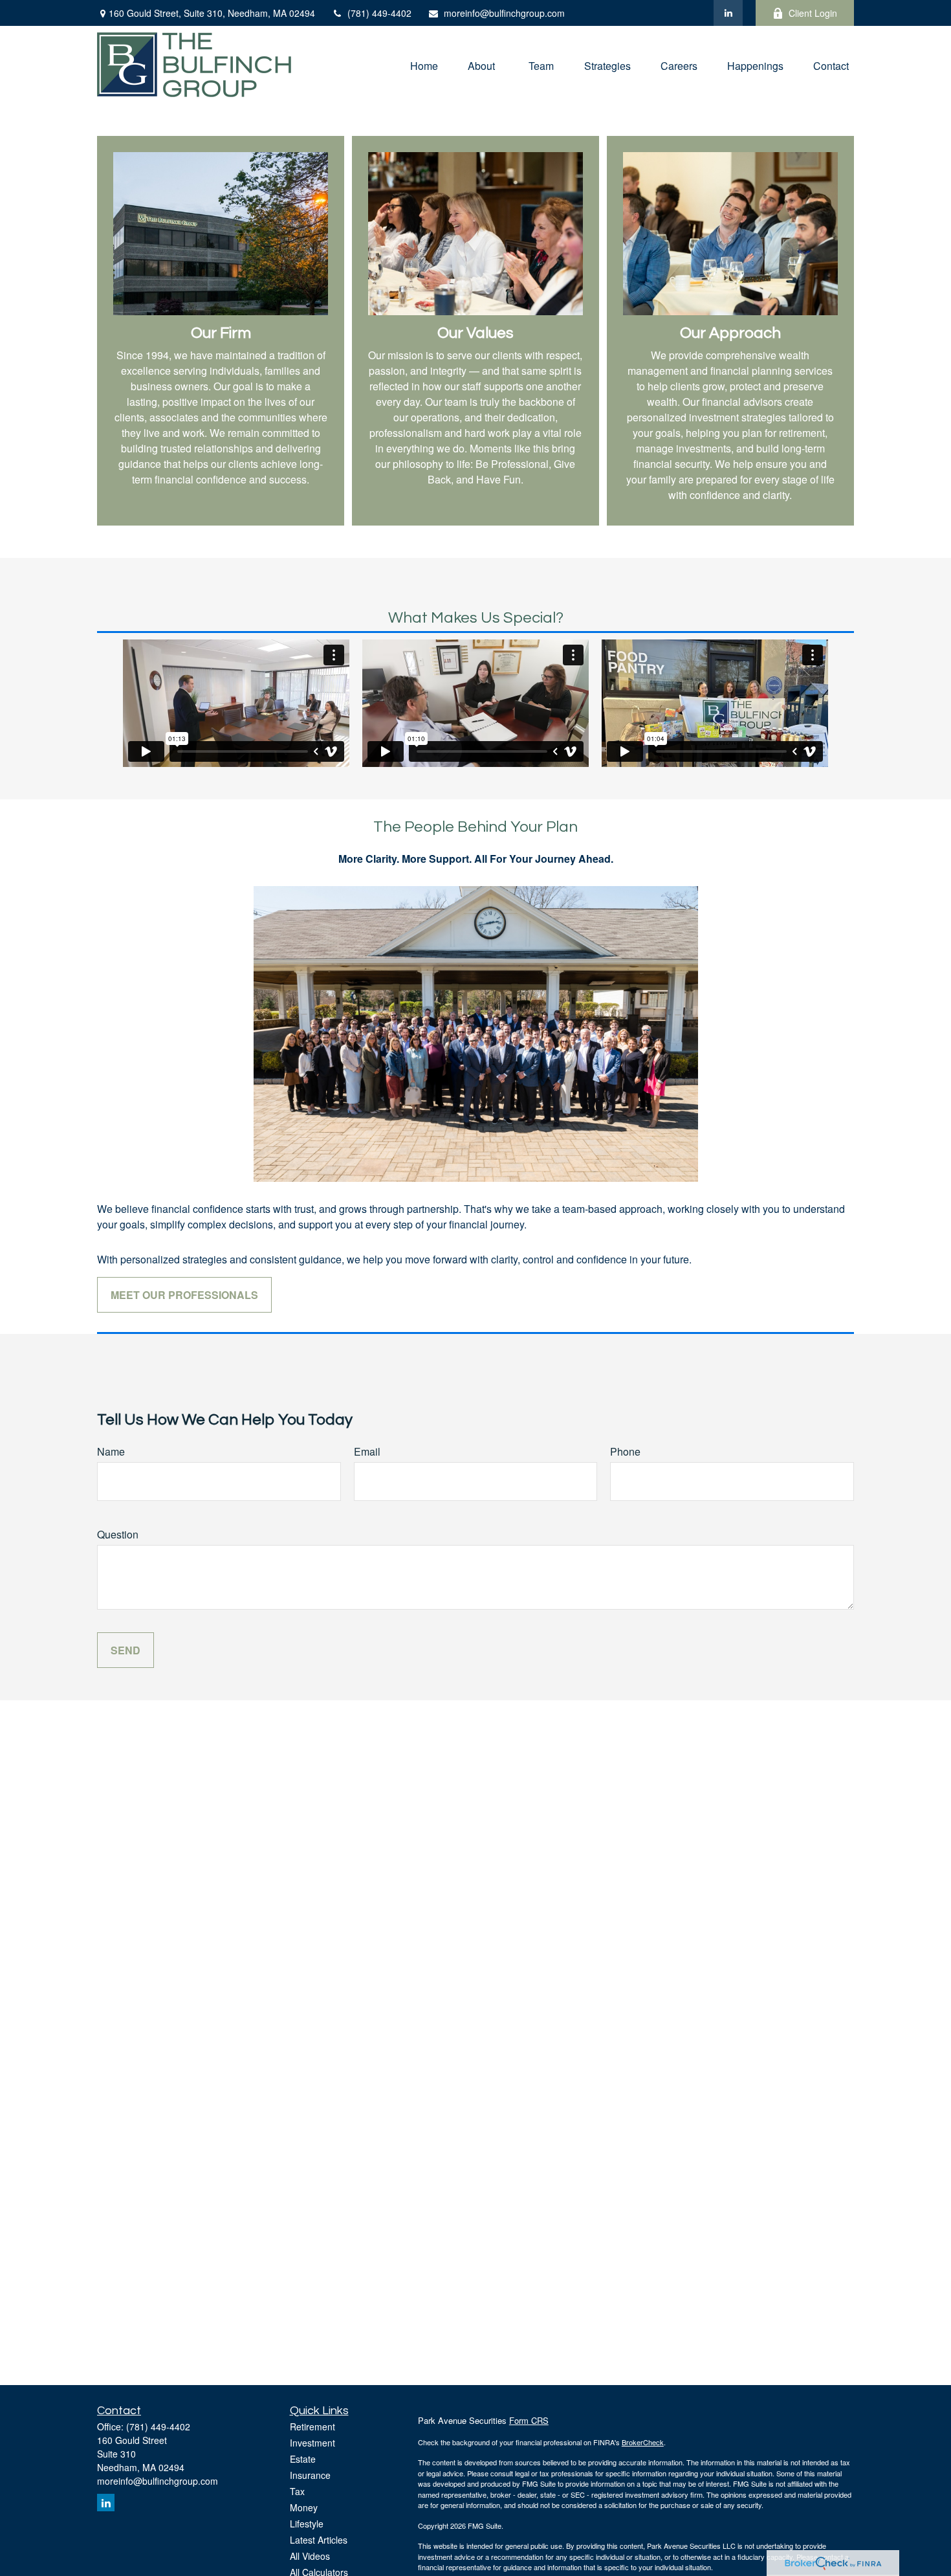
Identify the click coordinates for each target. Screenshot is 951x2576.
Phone (625, 1451)
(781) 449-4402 (379, 13)
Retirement (312, 2426)
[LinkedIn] (728, 13)
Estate (303, 2459)
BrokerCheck (643, 2442)
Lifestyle (307, 2524)
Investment (312, 2443)
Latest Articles (319, 2540)
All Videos (310, 2556)
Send (126, 1650)
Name (111, 1451)
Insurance (310, 2475)
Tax (297, 2491)
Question (118, 1534)
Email (367, 1451)
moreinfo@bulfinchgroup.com (504, 13)
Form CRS (529, 2420)
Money (304, 2507)
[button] (424, 64)
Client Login (813, 13)
